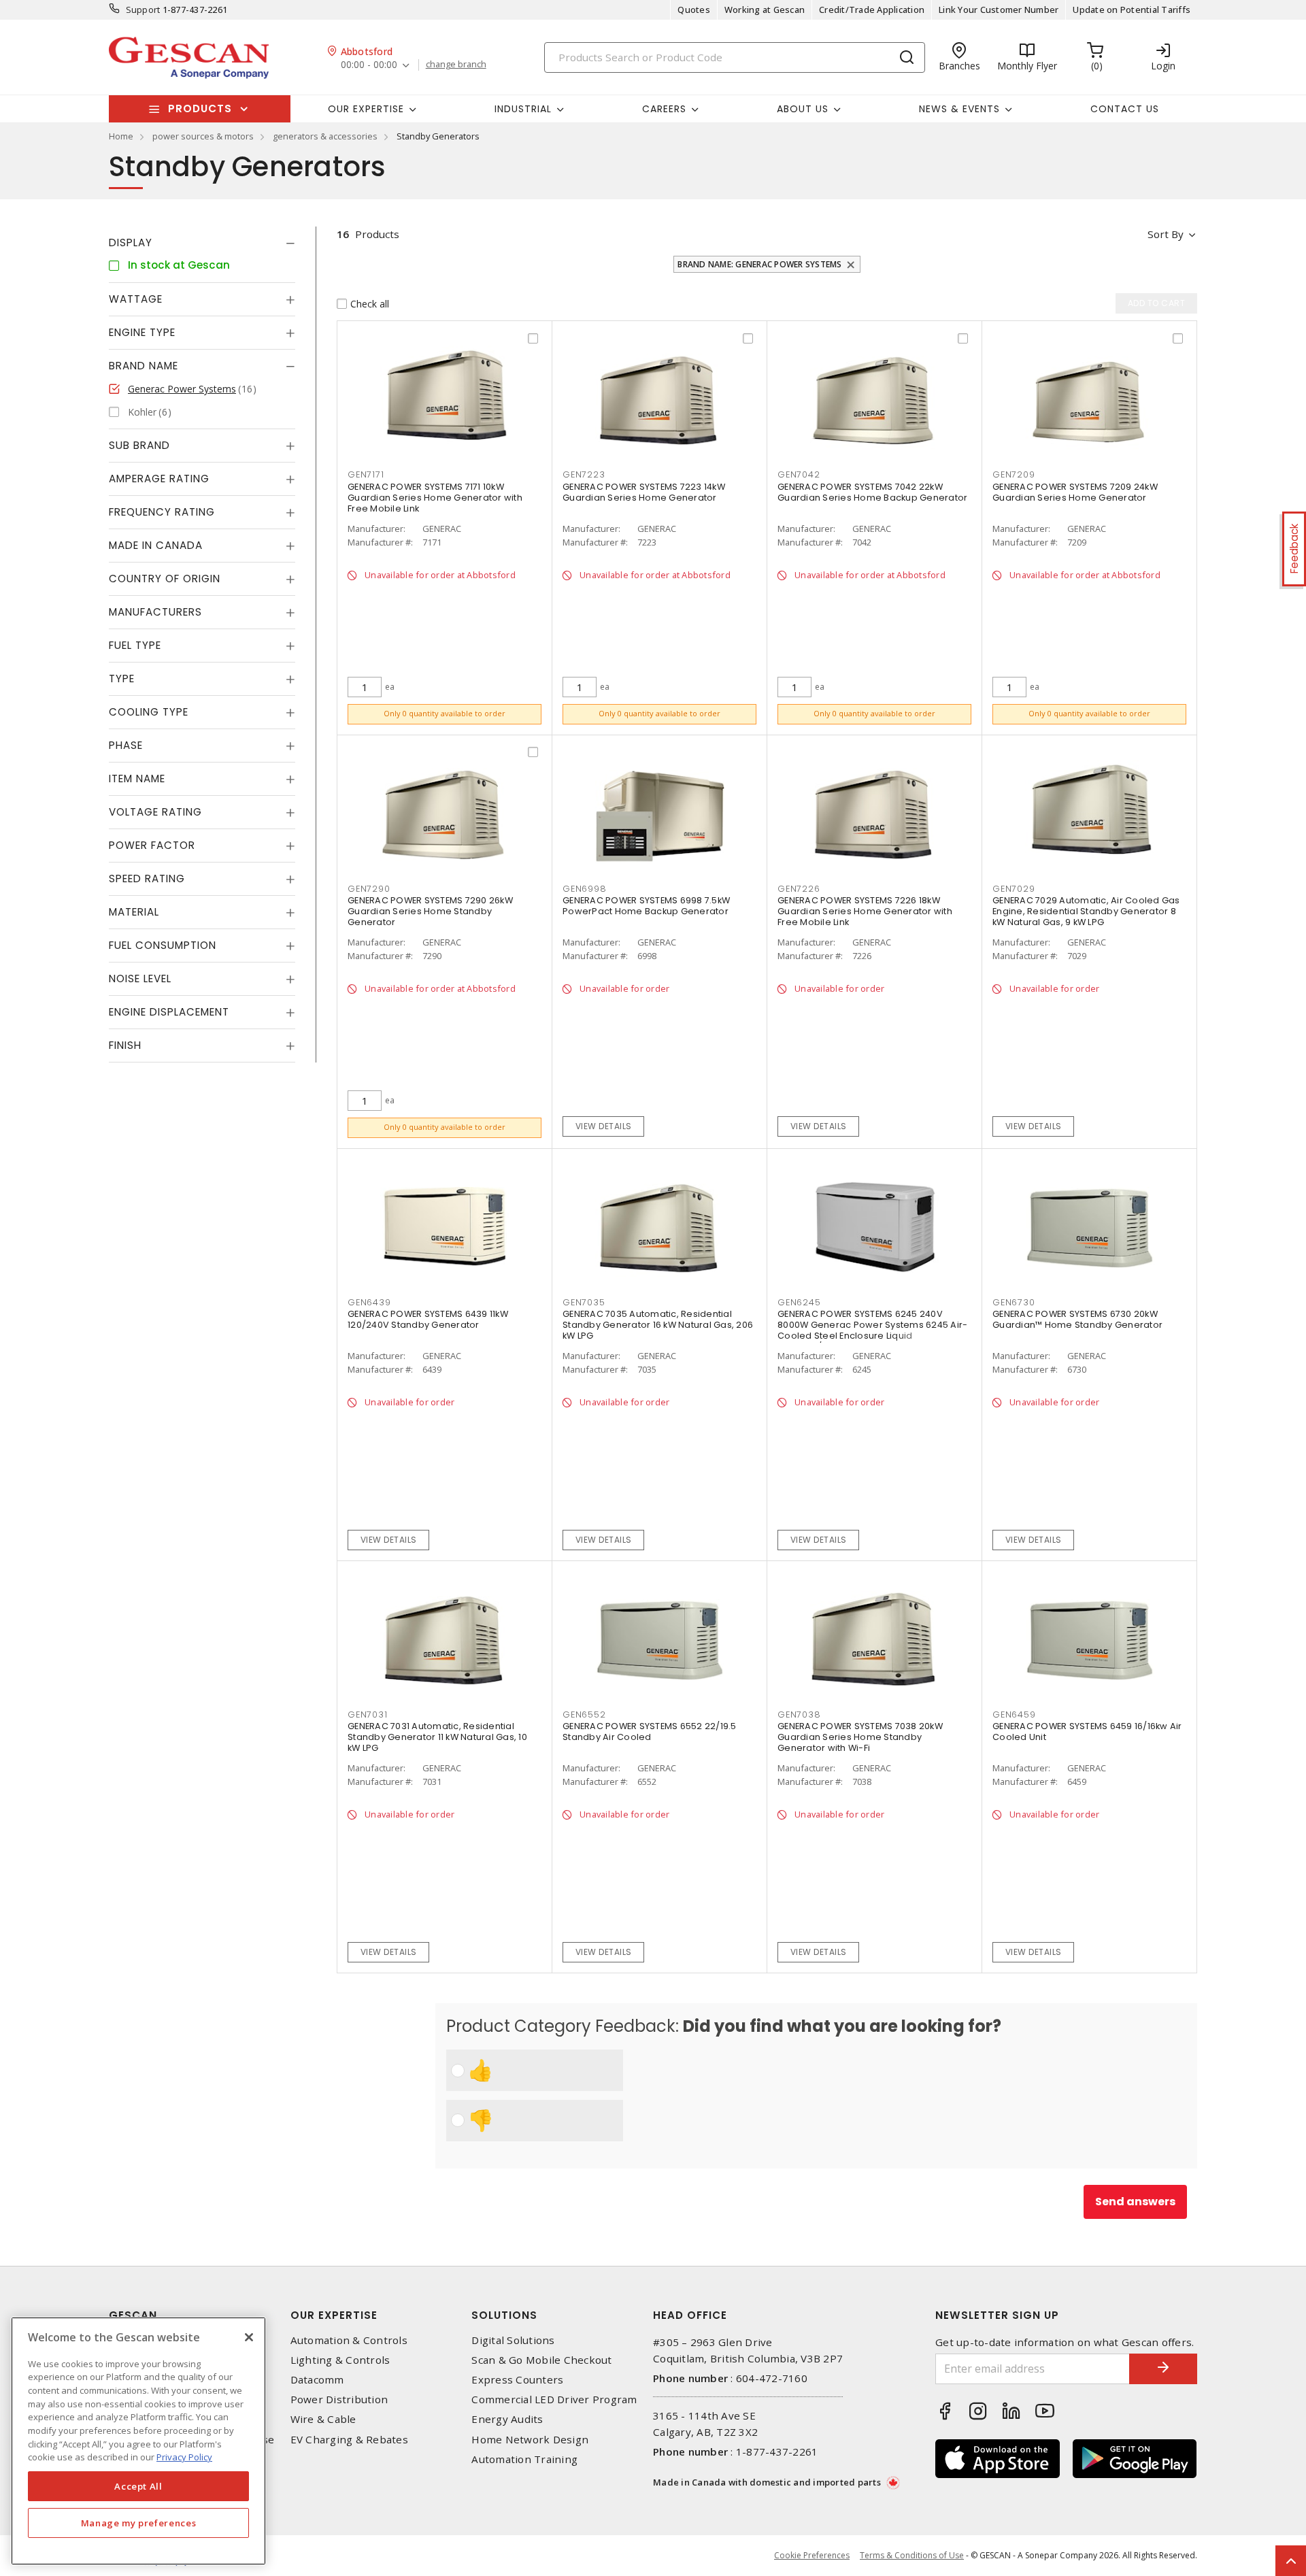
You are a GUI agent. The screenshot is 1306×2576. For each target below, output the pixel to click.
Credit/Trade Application (872, 10)
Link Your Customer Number (999, 10)
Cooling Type (149, 712)
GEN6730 (1014, 1302)
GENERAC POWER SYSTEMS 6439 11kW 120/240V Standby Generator (428, 1319)
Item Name (137, 779)
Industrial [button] (523, 109)
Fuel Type (135, 645)
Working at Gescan (765, 10)
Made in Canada (156, 545)
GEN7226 (799, 889)
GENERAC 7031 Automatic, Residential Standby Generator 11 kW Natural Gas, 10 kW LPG (437, 1737)
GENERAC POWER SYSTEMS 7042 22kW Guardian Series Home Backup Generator (872, 492)
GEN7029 (1014, 889)
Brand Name (144, 366)
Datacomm (317, 2380)
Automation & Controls (349, 2340)
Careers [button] (664, 109)
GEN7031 (367, 1714)
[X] (249, 2337)
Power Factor (152, 845)
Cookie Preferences (812, 2556)
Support (143, 10)
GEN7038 (799, 1714)
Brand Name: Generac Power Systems (759, 264)
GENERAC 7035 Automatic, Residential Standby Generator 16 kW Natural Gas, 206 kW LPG (658, 1325)
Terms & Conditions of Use (912, 2555)
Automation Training (524, 2459)
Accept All (138, 2486)
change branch (456, 65)
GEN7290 (369, 889)
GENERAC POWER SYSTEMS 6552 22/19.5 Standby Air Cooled (650, 1732)
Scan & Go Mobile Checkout (541, 2360)
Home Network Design (530, 2440)
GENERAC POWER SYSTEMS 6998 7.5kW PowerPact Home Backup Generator (646, 906)
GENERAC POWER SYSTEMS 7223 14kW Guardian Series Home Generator (644, 492)
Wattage (136, 299)
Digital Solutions (513, 2340)
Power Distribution (339, 2399)
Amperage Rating (159, 479)
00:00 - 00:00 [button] (369, 65)
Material (134, 912)
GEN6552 (584, 1714)
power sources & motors (203, 136)
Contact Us (1125, 109)
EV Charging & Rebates (349, 2440)
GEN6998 (584, 889)
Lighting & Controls (340, 2360)
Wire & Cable (323, 2419)
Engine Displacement (169, 1012)
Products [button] (200, 108)
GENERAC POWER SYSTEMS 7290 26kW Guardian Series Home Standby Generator (430, 911)
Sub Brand (139, 445)
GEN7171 (366, 474)
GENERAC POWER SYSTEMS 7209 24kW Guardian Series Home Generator (1075, 492)
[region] (138, 2441)
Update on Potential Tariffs (1132, 10)
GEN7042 (799, 474)
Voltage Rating (155, 812)
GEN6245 (799, 1302)
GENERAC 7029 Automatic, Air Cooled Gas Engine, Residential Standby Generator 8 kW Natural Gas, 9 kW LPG (1086, 911)
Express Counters (517, 2380)
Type (122, 679)
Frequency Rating (162, 512)
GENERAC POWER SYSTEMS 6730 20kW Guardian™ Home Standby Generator (1077, 1319)
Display (131, 242)
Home (121, 136)
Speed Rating (147, 879)
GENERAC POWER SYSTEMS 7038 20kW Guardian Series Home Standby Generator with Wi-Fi (860, 1737)
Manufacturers (155, 612)
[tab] (202, 243)
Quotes (694, 10)
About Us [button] (803, 109)
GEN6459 (1014, 1714)
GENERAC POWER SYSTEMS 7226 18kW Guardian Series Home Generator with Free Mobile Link (865, 911)
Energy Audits (507, 2419)
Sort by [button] (1166, 234)
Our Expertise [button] (366, 109)
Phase (126, 745)
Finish (125, 1045)
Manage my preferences (139, 2523)
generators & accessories (325, 136)
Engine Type (142, 332)
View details (604, 1126)
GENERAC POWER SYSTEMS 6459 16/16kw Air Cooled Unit (1087, 1732)
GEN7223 (584, 474)
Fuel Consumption (163, 945)
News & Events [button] (959, 109)
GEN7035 (584, 1302)
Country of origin (165, 579)
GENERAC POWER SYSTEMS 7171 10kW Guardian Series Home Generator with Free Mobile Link (435, 498)
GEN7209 (1014, 474)
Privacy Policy (184, 2457)
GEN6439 (369, 1302)
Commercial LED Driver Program (554, 2399)
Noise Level (140, 978)
